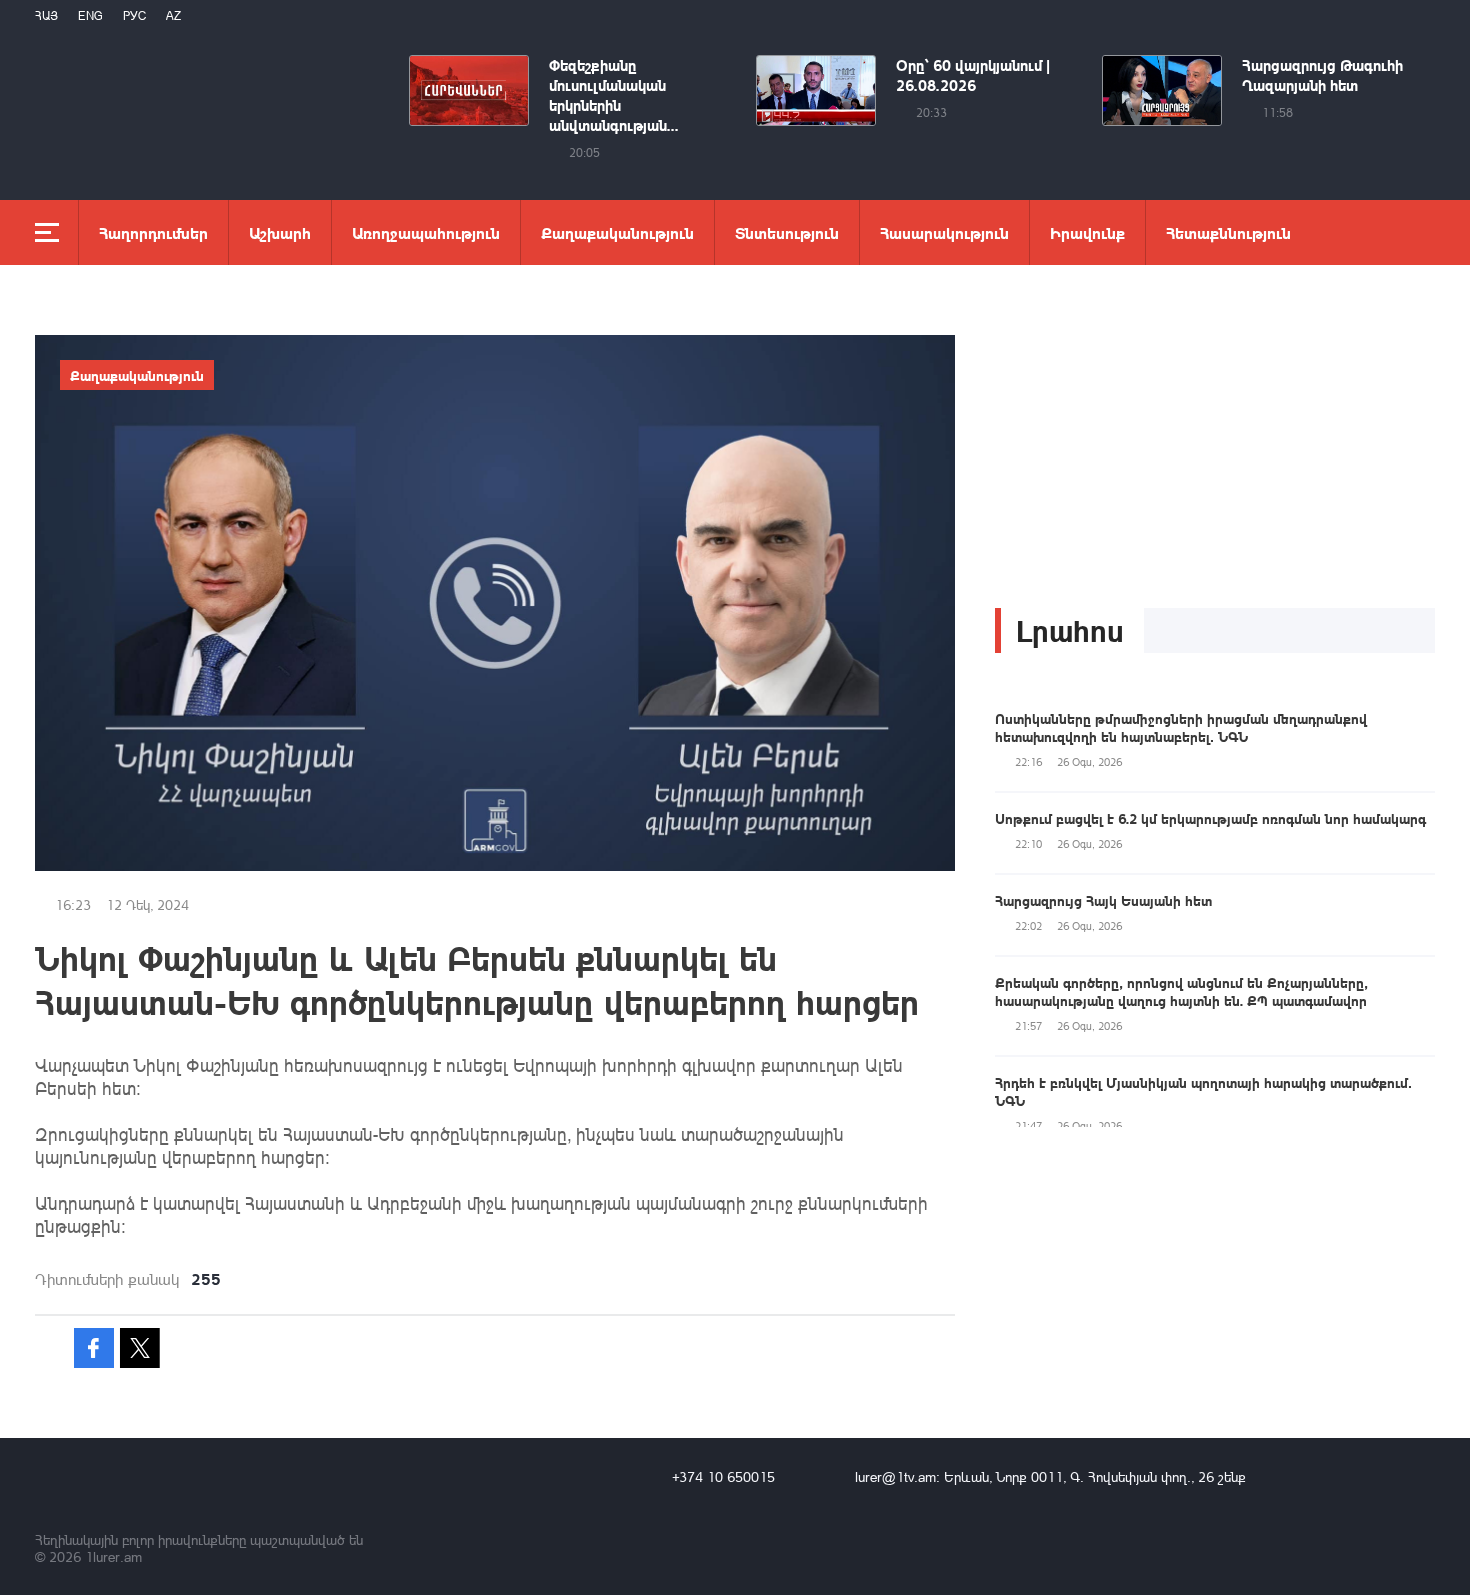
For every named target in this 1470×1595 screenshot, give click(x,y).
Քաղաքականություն (617, 232)
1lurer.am (113, 1556)
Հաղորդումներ (153, 232)
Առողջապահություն (426, 232)
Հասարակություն (944, 232)
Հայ (46, 15)
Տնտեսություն (787, 232)
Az (173, 15)
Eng (90, 15)
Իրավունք (1087, 232)
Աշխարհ (280, 232)
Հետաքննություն (1228, 232)
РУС (134, 15)
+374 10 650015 (723, 1476)
